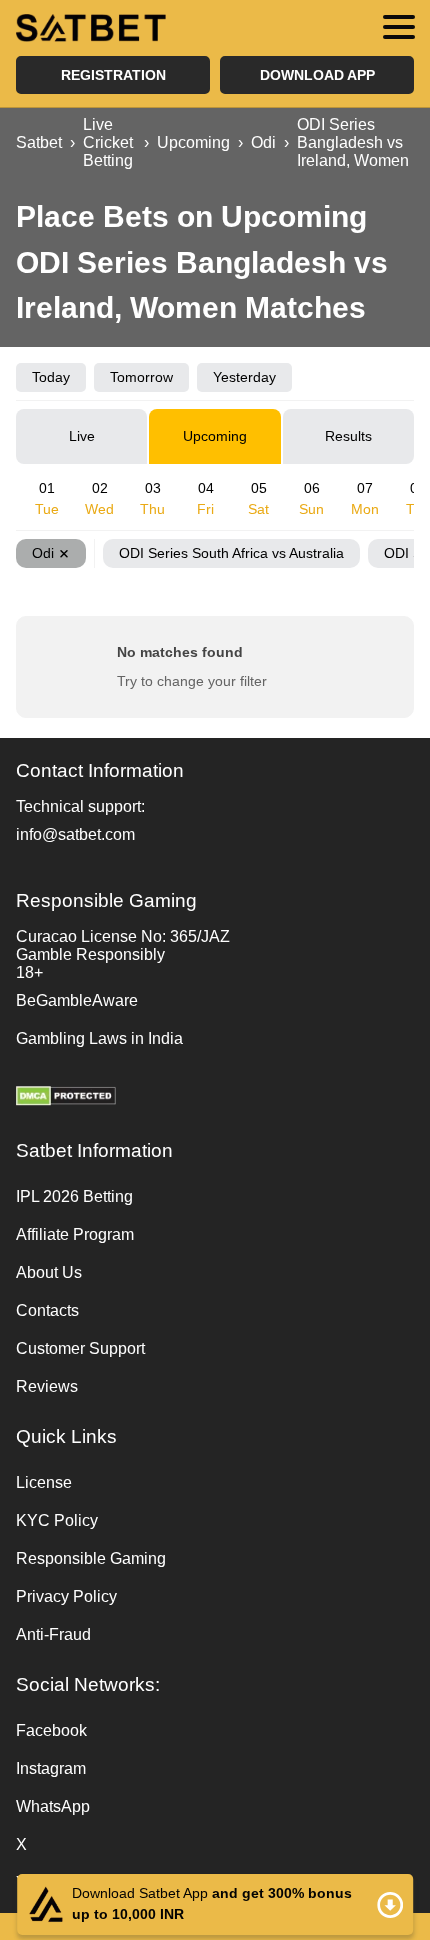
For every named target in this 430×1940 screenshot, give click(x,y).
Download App (317, 75)
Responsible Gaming (91, 1558)
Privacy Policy (66, 1596)
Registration (113, 75)
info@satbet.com (75, 834)
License (44, 1482)
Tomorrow (141, 377)
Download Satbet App (215, 1904)
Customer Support (80, 1348)
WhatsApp (53, 1806)
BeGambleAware (77, 1000)
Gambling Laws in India (99, 1038)
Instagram (51, 1768)
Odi (43, 553)
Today (51, 377)
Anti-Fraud (53, 1634)
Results (348, 436)
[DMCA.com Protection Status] (215, 1098)
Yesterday (244, 377)
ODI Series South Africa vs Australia (231, 553)
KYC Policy (57, 1520)
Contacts (47, 1310)
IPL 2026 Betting (74, 1196)
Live (82, 436)
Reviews (47, 1386)
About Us (49, 1272)
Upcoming (215, 436)
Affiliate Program (75, 1234)
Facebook (51, 1730)
